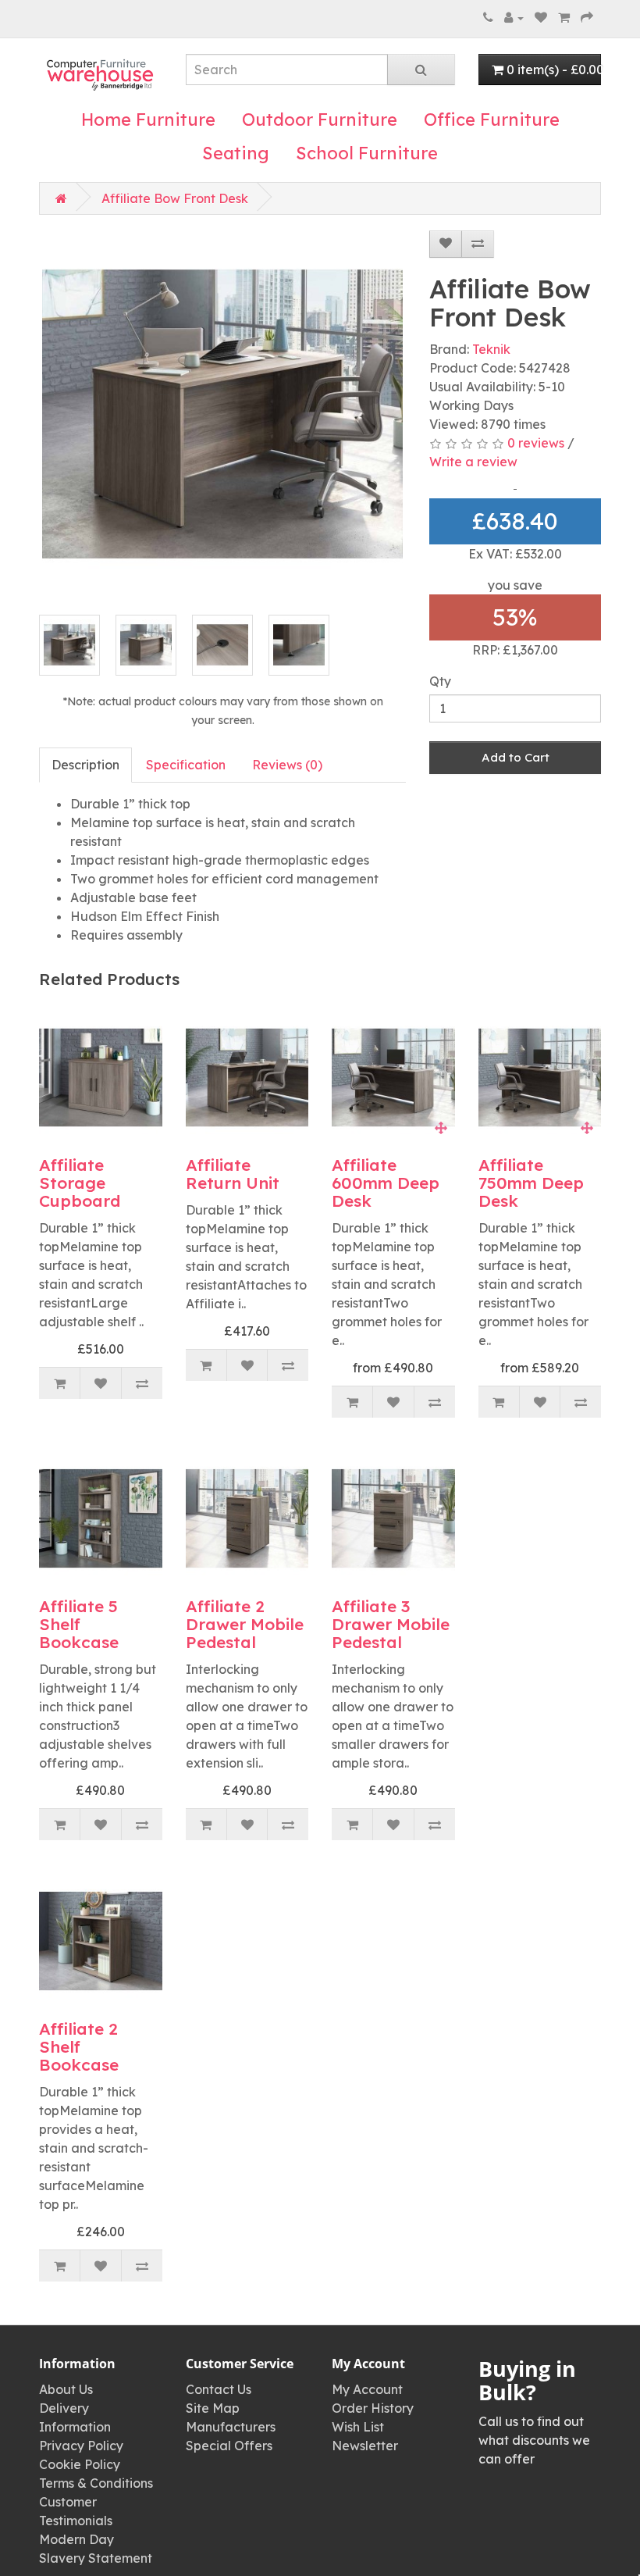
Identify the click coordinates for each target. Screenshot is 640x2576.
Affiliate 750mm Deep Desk (531, 1183)
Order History (373, 2408)
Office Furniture (492, 120)
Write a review (473, 462)
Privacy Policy (81, 2446)
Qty (440, 681)
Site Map (213, 2408)
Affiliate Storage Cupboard (80, 1183)
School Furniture (367, 153)
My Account (367, 2389)
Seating (236, 153)
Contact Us (219, 2389)
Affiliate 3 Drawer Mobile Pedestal (391, 1624)
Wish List (358, 2427)
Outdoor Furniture (320, 120)
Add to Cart (516, 757)
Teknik (491, 349)
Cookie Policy (80, 2464)
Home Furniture (148, 120)
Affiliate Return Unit (233, 1174)
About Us (66, 2389)
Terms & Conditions (96, 2483)
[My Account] (514, 17)
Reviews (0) (287, 765)
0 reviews (536, 443)
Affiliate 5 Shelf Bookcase (79, 1624)
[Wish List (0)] (541, 17)
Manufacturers (231, 2427)
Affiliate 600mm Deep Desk (386, 1183)
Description (85, 765)
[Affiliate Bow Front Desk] (222, 414)
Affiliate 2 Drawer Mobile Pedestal (245, 1624)
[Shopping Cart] (564, 17)
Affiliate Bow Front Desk (175, 198)
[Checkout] (587, 17)
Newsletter (365, 2446)
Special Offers (229, 2446)
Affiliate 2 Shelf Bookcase (79, 2046)
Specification (186, 765)
